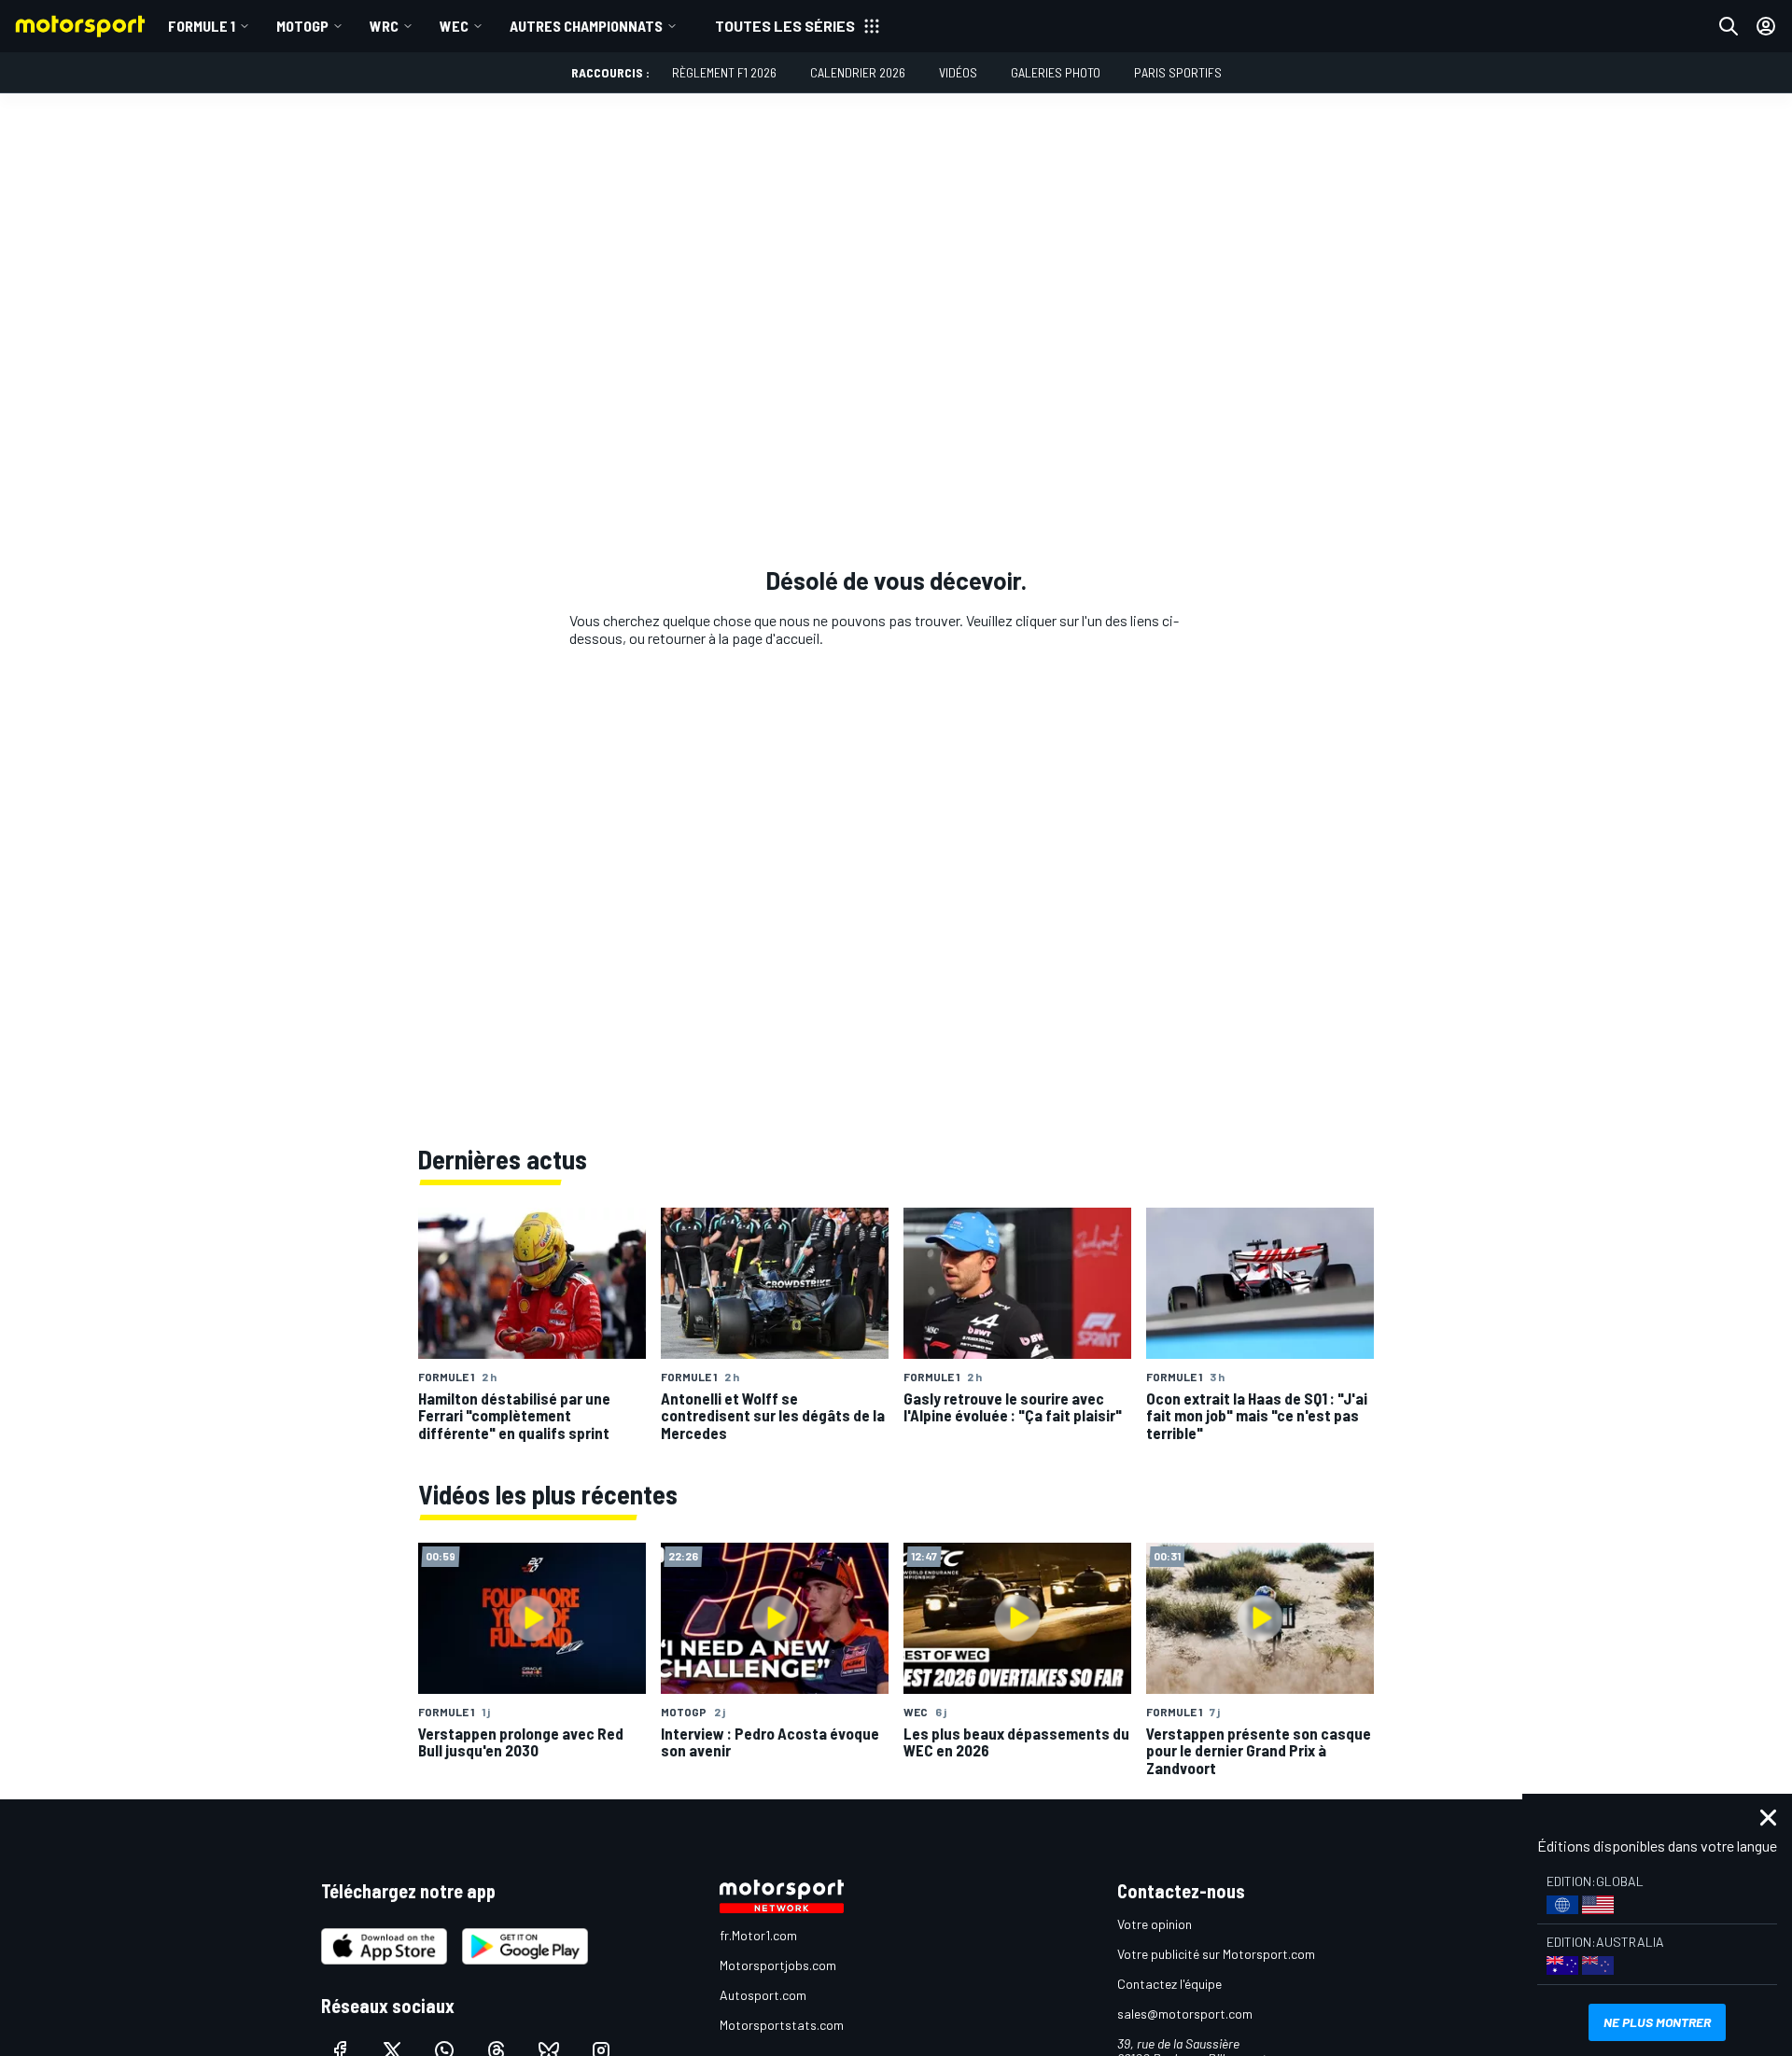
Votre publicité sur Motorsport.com (1216, 1954)
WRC (384, 26)
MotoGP (302, 26)
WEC (454, 26)
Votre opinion (1155, 1924)
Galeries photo (1056, 72)
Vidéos (958, 72)
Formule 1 (202, 26)
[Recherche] (1729, 26)
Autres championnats (586, 26)
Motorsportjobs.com (778, 1965)
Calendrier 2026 (858, 72)
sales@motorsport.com (1185, 2014)
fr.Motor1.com (758, 1935)
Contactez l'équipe (1169, 1984)
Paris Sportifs (1178, 72)
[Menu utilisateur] (1766, 26)
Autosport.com (763, 1995)
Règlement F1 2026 (724, 72)
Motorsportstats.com (782, 2025)
